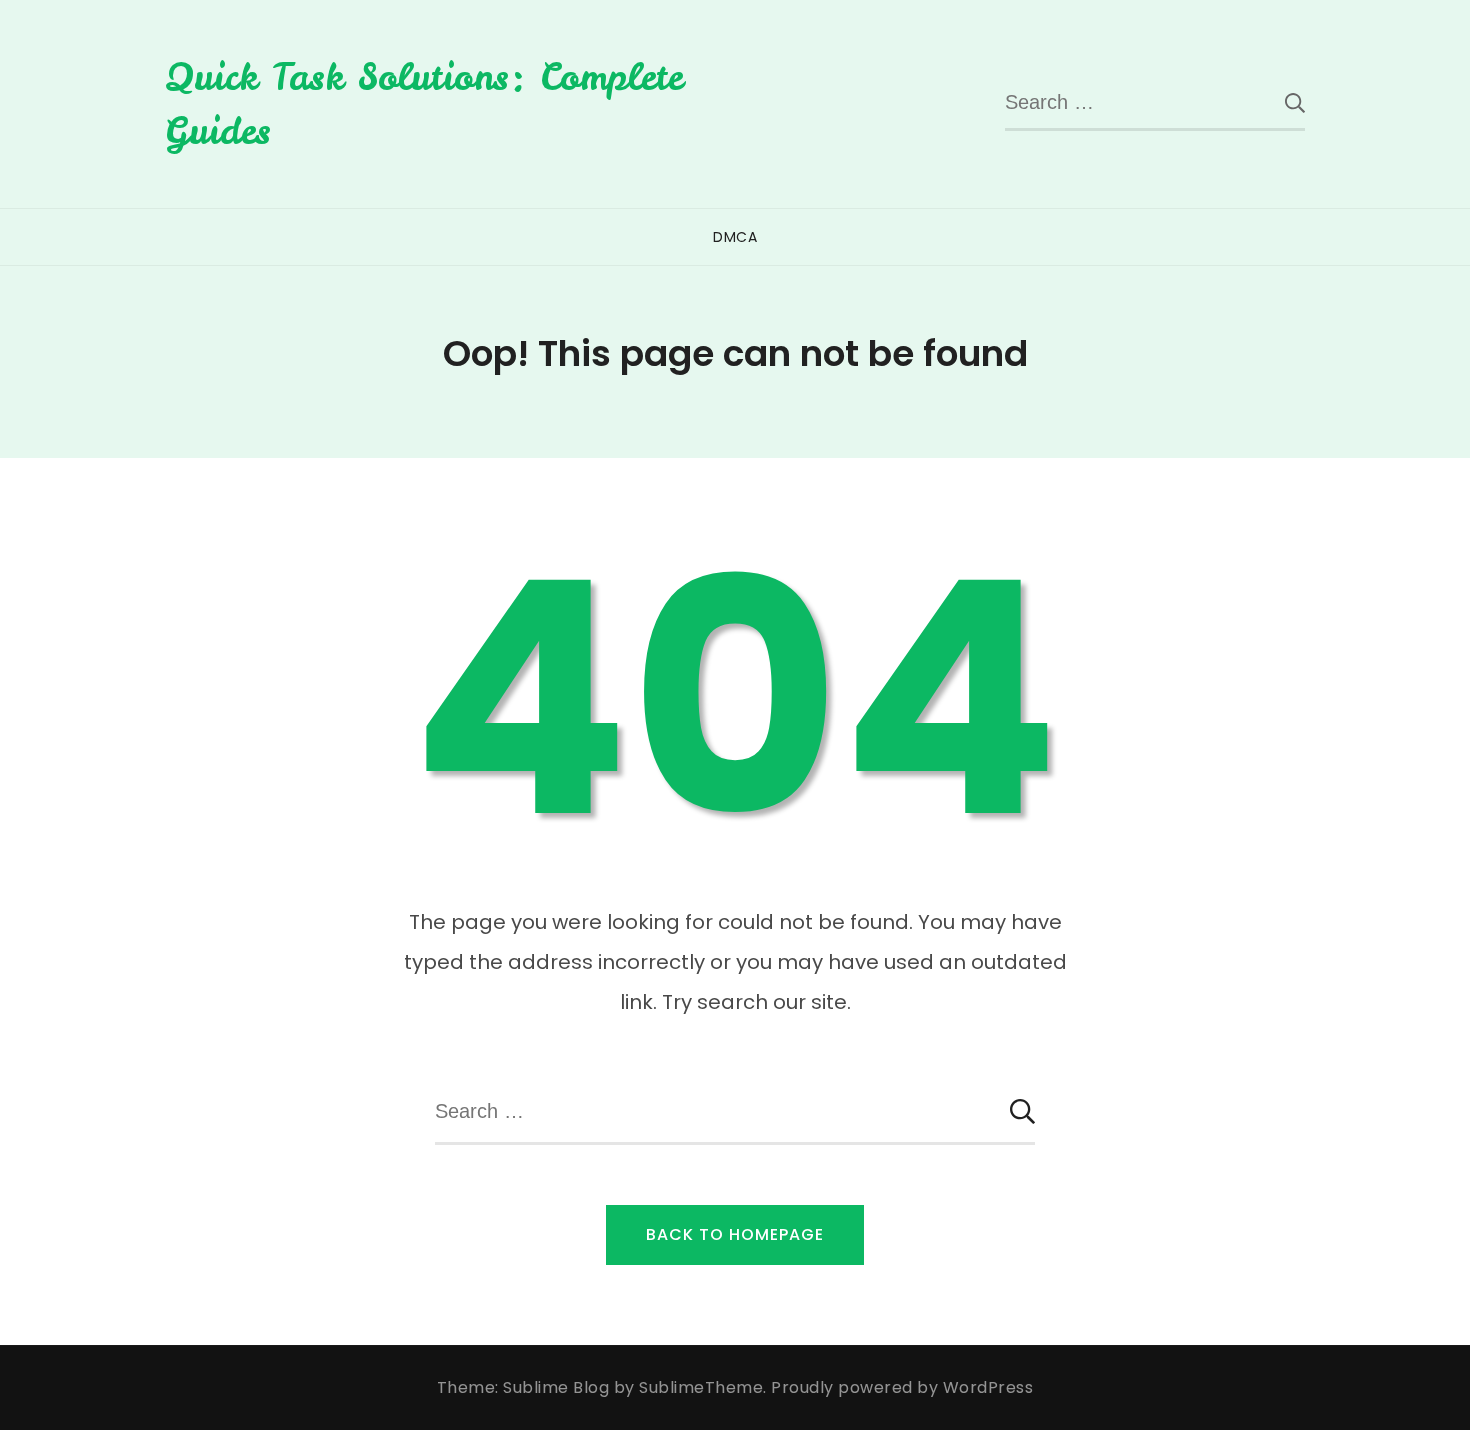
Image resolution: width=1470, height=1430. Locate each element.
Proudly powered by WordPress (902, 1387)
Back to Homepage (735, 1234)
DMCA (735, 237)
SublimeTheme (701, 1387)
